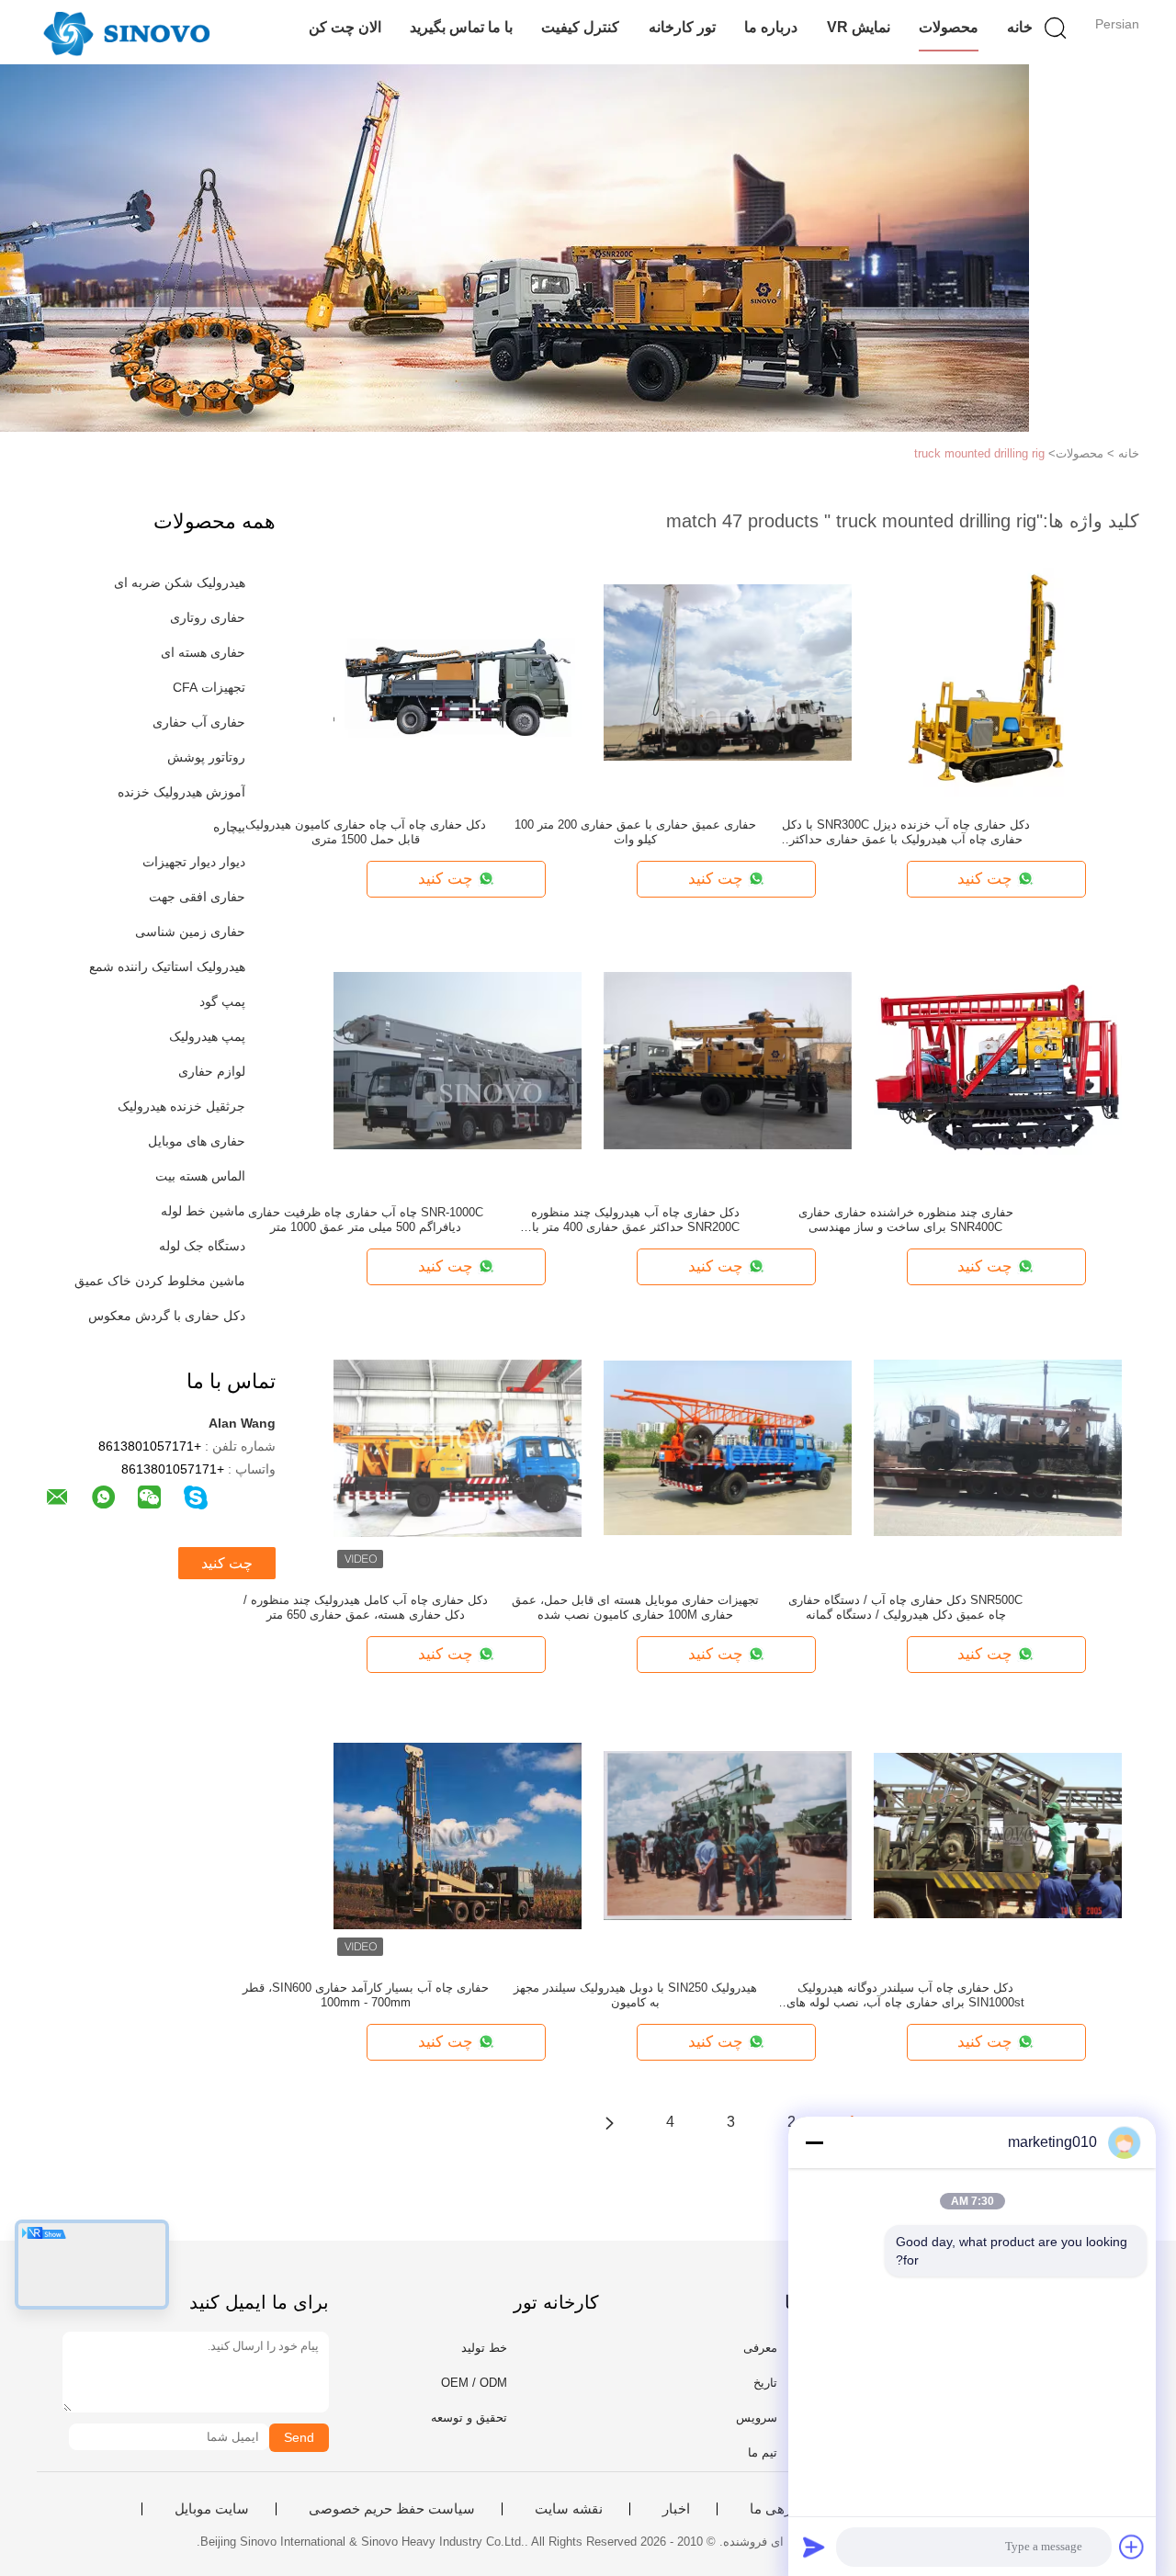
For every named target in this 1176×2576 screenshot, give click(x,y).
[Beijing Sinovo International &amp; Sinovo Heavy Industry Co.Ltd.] (126, 32)
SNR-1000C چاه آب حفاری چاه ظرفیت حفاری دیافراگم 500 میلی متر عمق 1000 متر (366, 1220)
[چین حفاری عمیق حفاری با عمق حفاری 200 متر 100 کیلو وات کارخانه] (728, 672)
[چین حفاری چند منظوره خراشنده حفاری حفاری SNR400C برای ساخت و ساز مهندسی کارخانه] (998, 1059)
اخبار (676, 2509)
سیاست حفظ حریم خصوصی (392, 2509)
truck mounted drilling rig (979, 453)
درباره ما (771, 27)
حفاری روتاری (208, 617)
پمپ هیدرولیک (207, 1036)
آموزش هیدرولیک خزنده (181, 792)
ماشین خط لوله (203, 1211)
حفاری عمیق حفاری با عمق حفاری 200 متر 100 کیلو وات (635, 832)
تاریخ (765, 2383)
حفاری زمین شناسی (190, 932)
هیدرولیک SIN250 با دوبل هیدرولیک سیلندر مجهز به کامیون (635, 1995)
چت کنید (227, 1563)
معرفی (760, 2348)
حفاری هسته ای (203, 652)
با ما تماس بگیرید (461, 27)
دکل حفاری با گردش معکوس (167, 1316)
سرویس (757, 2418)
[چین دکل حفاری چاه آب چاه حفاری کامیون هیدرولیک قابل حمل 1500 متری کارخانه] (458, 672)
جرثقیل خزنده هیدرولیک (181, 1106)
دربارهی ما (781, 2509)
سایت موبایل (212, 2509)
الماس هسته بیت (200, 1176)
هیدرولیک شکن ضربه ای (180, 582)
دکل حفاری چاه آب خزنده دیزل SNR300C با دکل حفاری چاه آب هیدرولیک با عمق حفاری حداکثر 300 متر (906, 832)
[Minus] (814, 2142)
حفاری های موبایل (197, 1141)
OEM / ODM (474, 2383)
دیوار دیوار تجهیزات (194, 862)
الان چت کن (345, 27)
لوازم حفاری (212, 1071)
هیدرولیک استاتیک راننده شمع (167, 966)
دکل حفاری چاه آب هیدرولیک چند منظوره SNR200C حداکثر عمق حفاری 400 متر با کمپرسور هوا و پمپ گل (635, 1220)
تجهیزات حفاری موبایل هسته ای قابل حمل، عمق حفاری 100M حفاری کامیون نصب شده (635, 1607)
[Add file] (1132, 2547)
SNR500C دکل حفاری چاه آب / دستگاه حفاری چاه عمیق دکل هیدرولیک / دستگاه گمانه (905, 1607)
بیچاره (229, 827)
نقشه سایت (569, 2509)
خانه (1020, 27)
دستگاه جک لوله (202, 1246)
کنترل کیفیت (580, 27)
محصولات (949, 27)
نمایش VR (859, 27)
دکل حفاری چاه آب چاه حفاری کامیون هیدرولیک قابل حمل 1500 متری (366, 832)
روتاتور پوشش (206, 757)
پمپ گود (222, 1001)
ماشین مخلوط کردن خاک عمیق (160, 1281)
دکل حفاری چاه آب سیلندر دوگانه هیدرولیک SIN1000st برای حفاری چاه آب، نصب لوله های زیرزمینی (905, 1995)
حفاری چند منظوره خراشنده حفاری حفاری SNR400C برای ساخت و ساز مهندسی (906, 1220)
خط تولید (484, 2348)
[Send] (814, 2547)
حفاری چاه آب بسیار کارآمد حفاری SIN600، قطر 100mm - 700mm (366, 1995)
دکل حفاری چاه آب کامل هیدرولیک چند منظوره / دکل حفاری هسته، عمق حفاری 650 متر (366, 1607)
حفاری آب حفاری (199, 722)
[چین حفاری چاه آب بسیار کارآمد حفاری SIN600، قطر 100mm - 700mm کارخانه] (458, 1835)
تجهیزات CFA (209, 687)
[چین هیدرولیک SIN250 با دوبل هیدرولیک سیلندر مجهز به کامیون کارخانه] (728, 1835)
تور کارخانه (682, 27)
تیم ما (763, 2452)
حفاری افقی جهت (197, 897)
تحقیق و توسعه (469, 2418)
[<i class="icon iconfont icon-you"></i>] (609, 2122)
